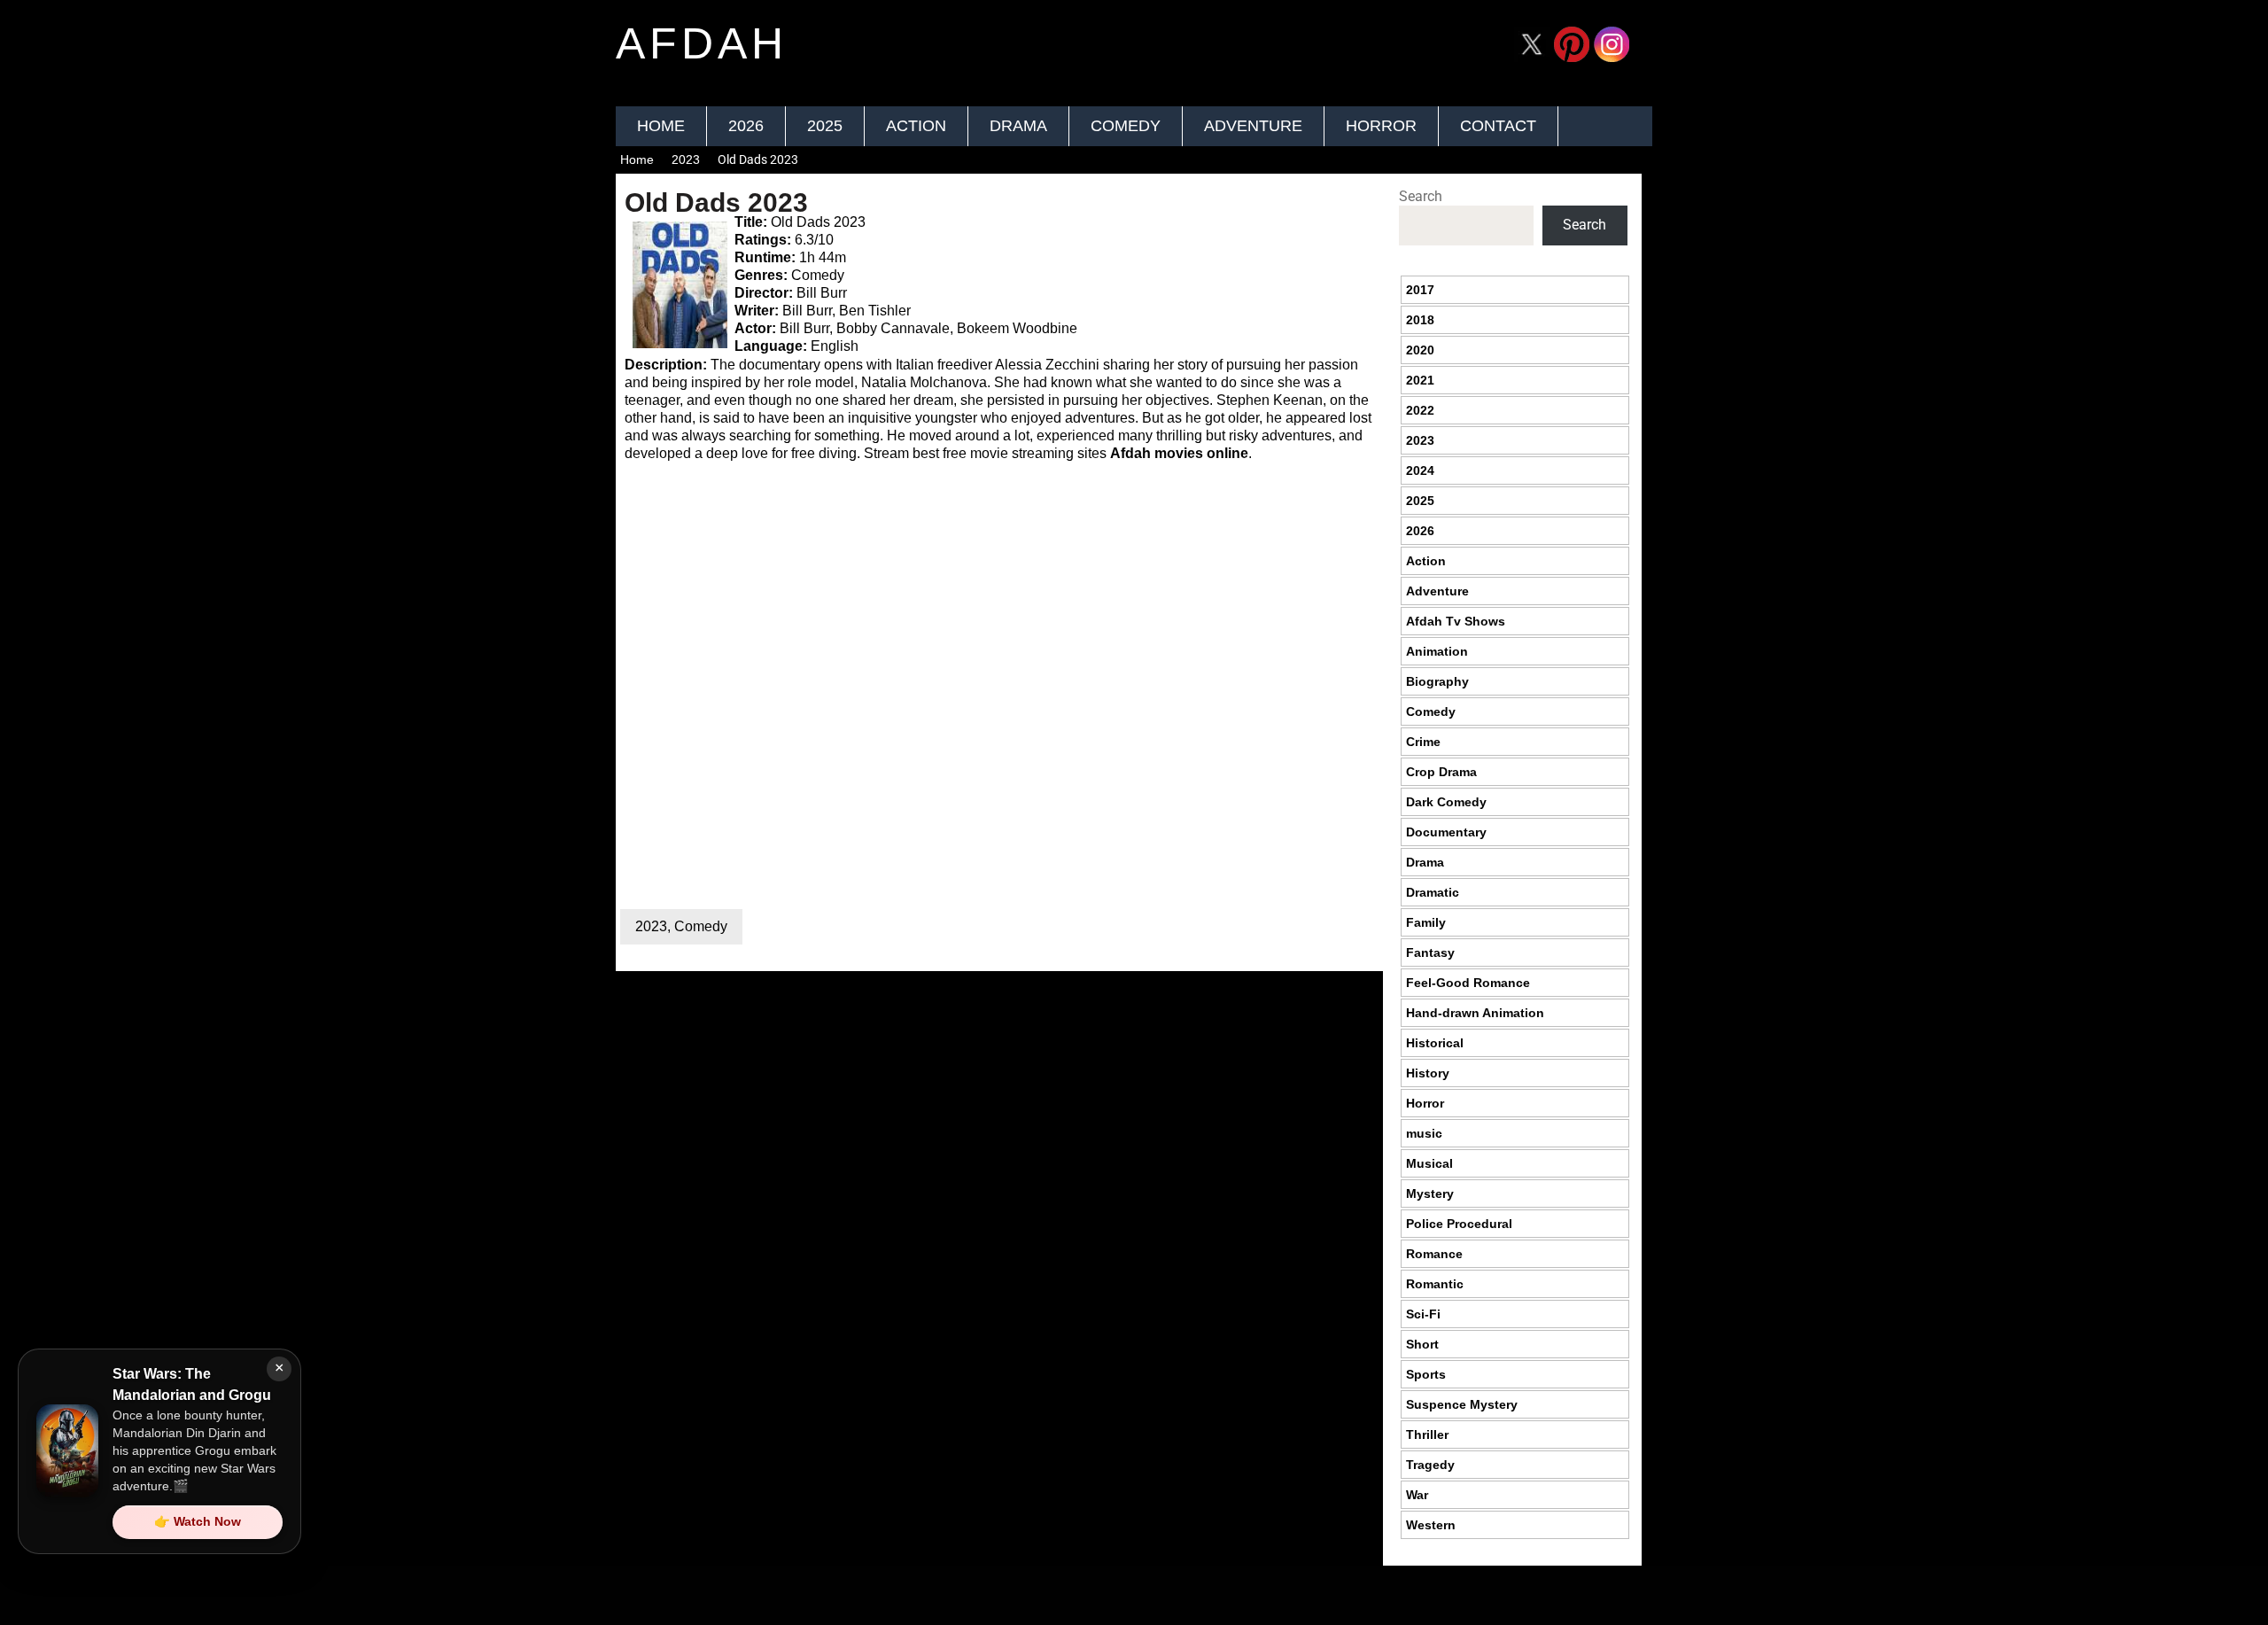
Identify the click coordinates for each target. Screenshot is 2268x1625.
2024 (1420, 470)
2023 (686, 159)
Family (1426, 922)
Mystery (1430, 1193)
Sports (1426, 1374)
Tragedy (1430, 1465)
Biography (1437, 681)
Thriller (1427, 1435)
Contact (1498, 126)
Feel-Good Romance (1468, 983)
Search (1421, 196)
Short (1422, 1344)
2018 (1420, 320)
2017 (1420, 290)
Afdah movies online (1179, 453)
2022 (1420, 410)
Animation (1437, 651)
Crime (1423, 742)
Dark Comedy (1446, 802)
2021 (1420, 380)
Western (1431, 1525)
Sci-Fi (1423, 1314)
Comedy (1126, 126)
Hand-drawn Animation (1475, 1013)
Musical (1429, 1163)
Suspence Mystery (1462, 1404)
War (1417, 1495)
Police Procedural (1459, 1224)
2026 (746, 126)
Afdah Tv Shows (1456, 621)
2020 (1420, 350)
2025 (825, 126)
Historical (1435, 1043)
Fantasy (1430, 952)
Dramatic (1433, 892)
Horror (1381, 126)
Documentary (1446, 832)
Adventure (1253, 126)
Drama (1018, 126)
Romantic (1435, 1284)
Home (661, 126)
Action (916, 126)
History (1428, 1073)
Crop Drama (1441, 772)
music (1424, 1133)
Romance (1434, 1254)
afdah (702, 43)
